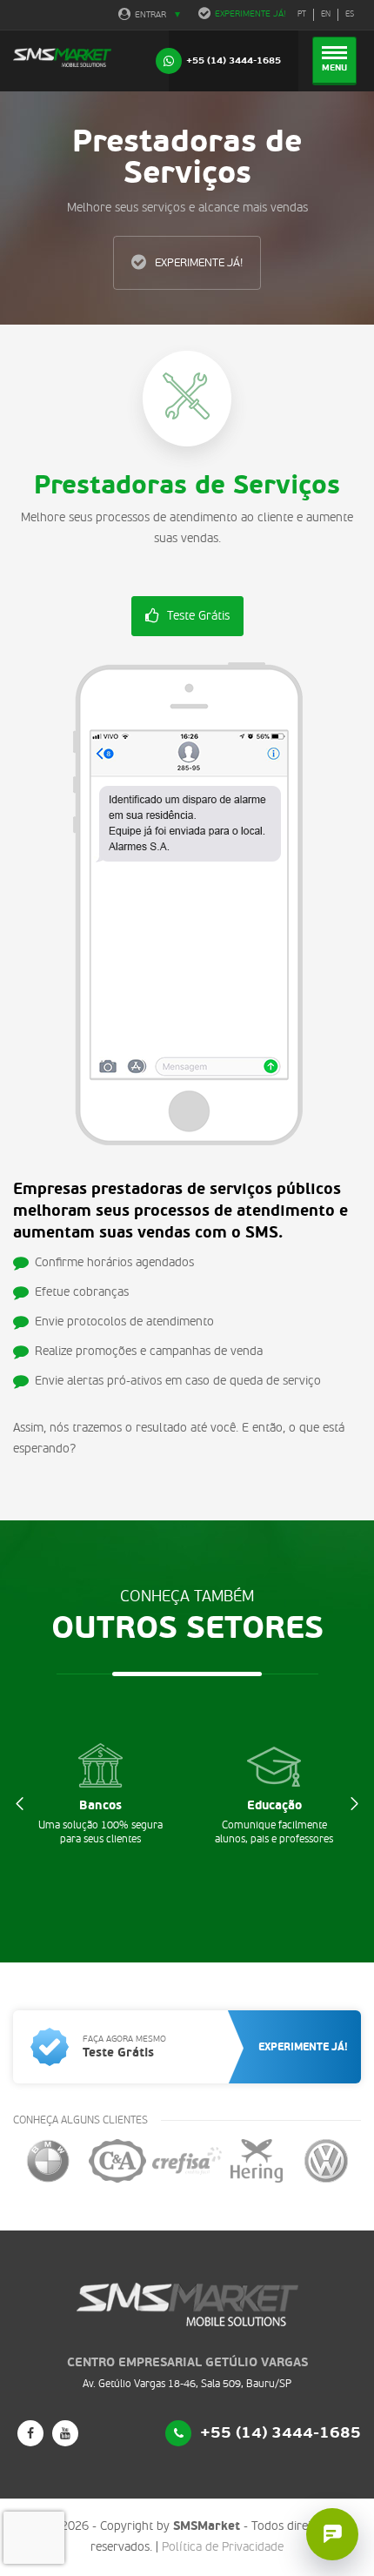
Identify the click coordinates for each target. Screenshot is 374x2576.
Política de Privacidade (223, 2547)
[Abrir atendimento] (332, 2534)
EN (326, 14)
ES (350, 14)
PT (302, 14)
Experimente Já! (250, 14)
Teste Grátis (198, 616)
